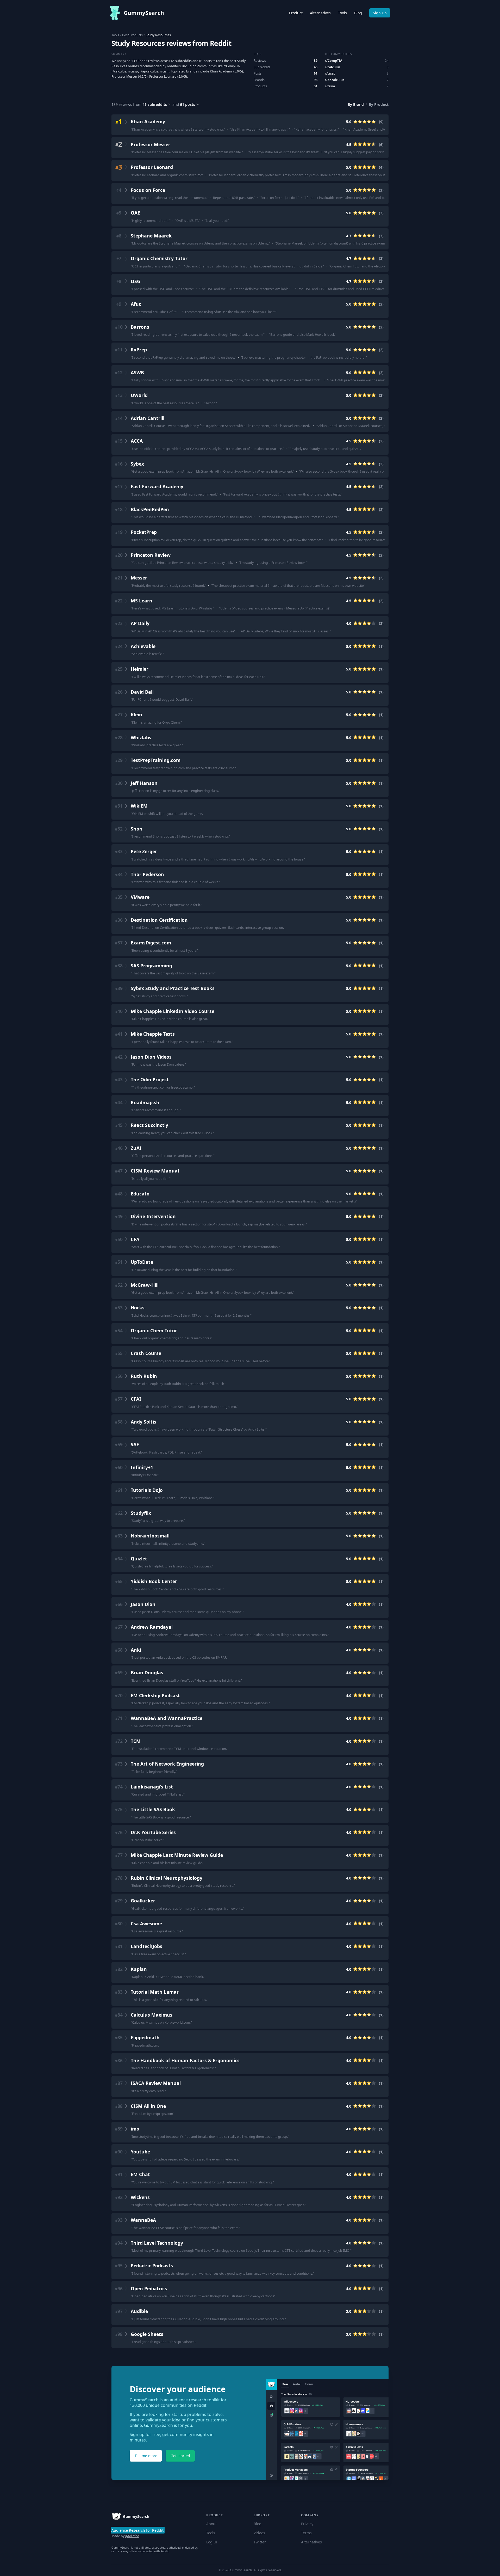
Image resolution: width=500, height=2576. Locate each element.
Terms (306, 2533)
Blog (358, 13)
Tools (342, 13)
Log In (212, 2542)
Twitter (260, 2542)
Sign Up (380, 13)
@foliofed (132, 2536)
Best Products (132, 35)
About (211, 2524)
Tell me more (146, 2456)
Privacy (307, 2524)
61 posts (187, 104)
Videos (259, 2533)
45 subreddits (155, 104)
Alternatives (320, 13)
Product (296, 13)
